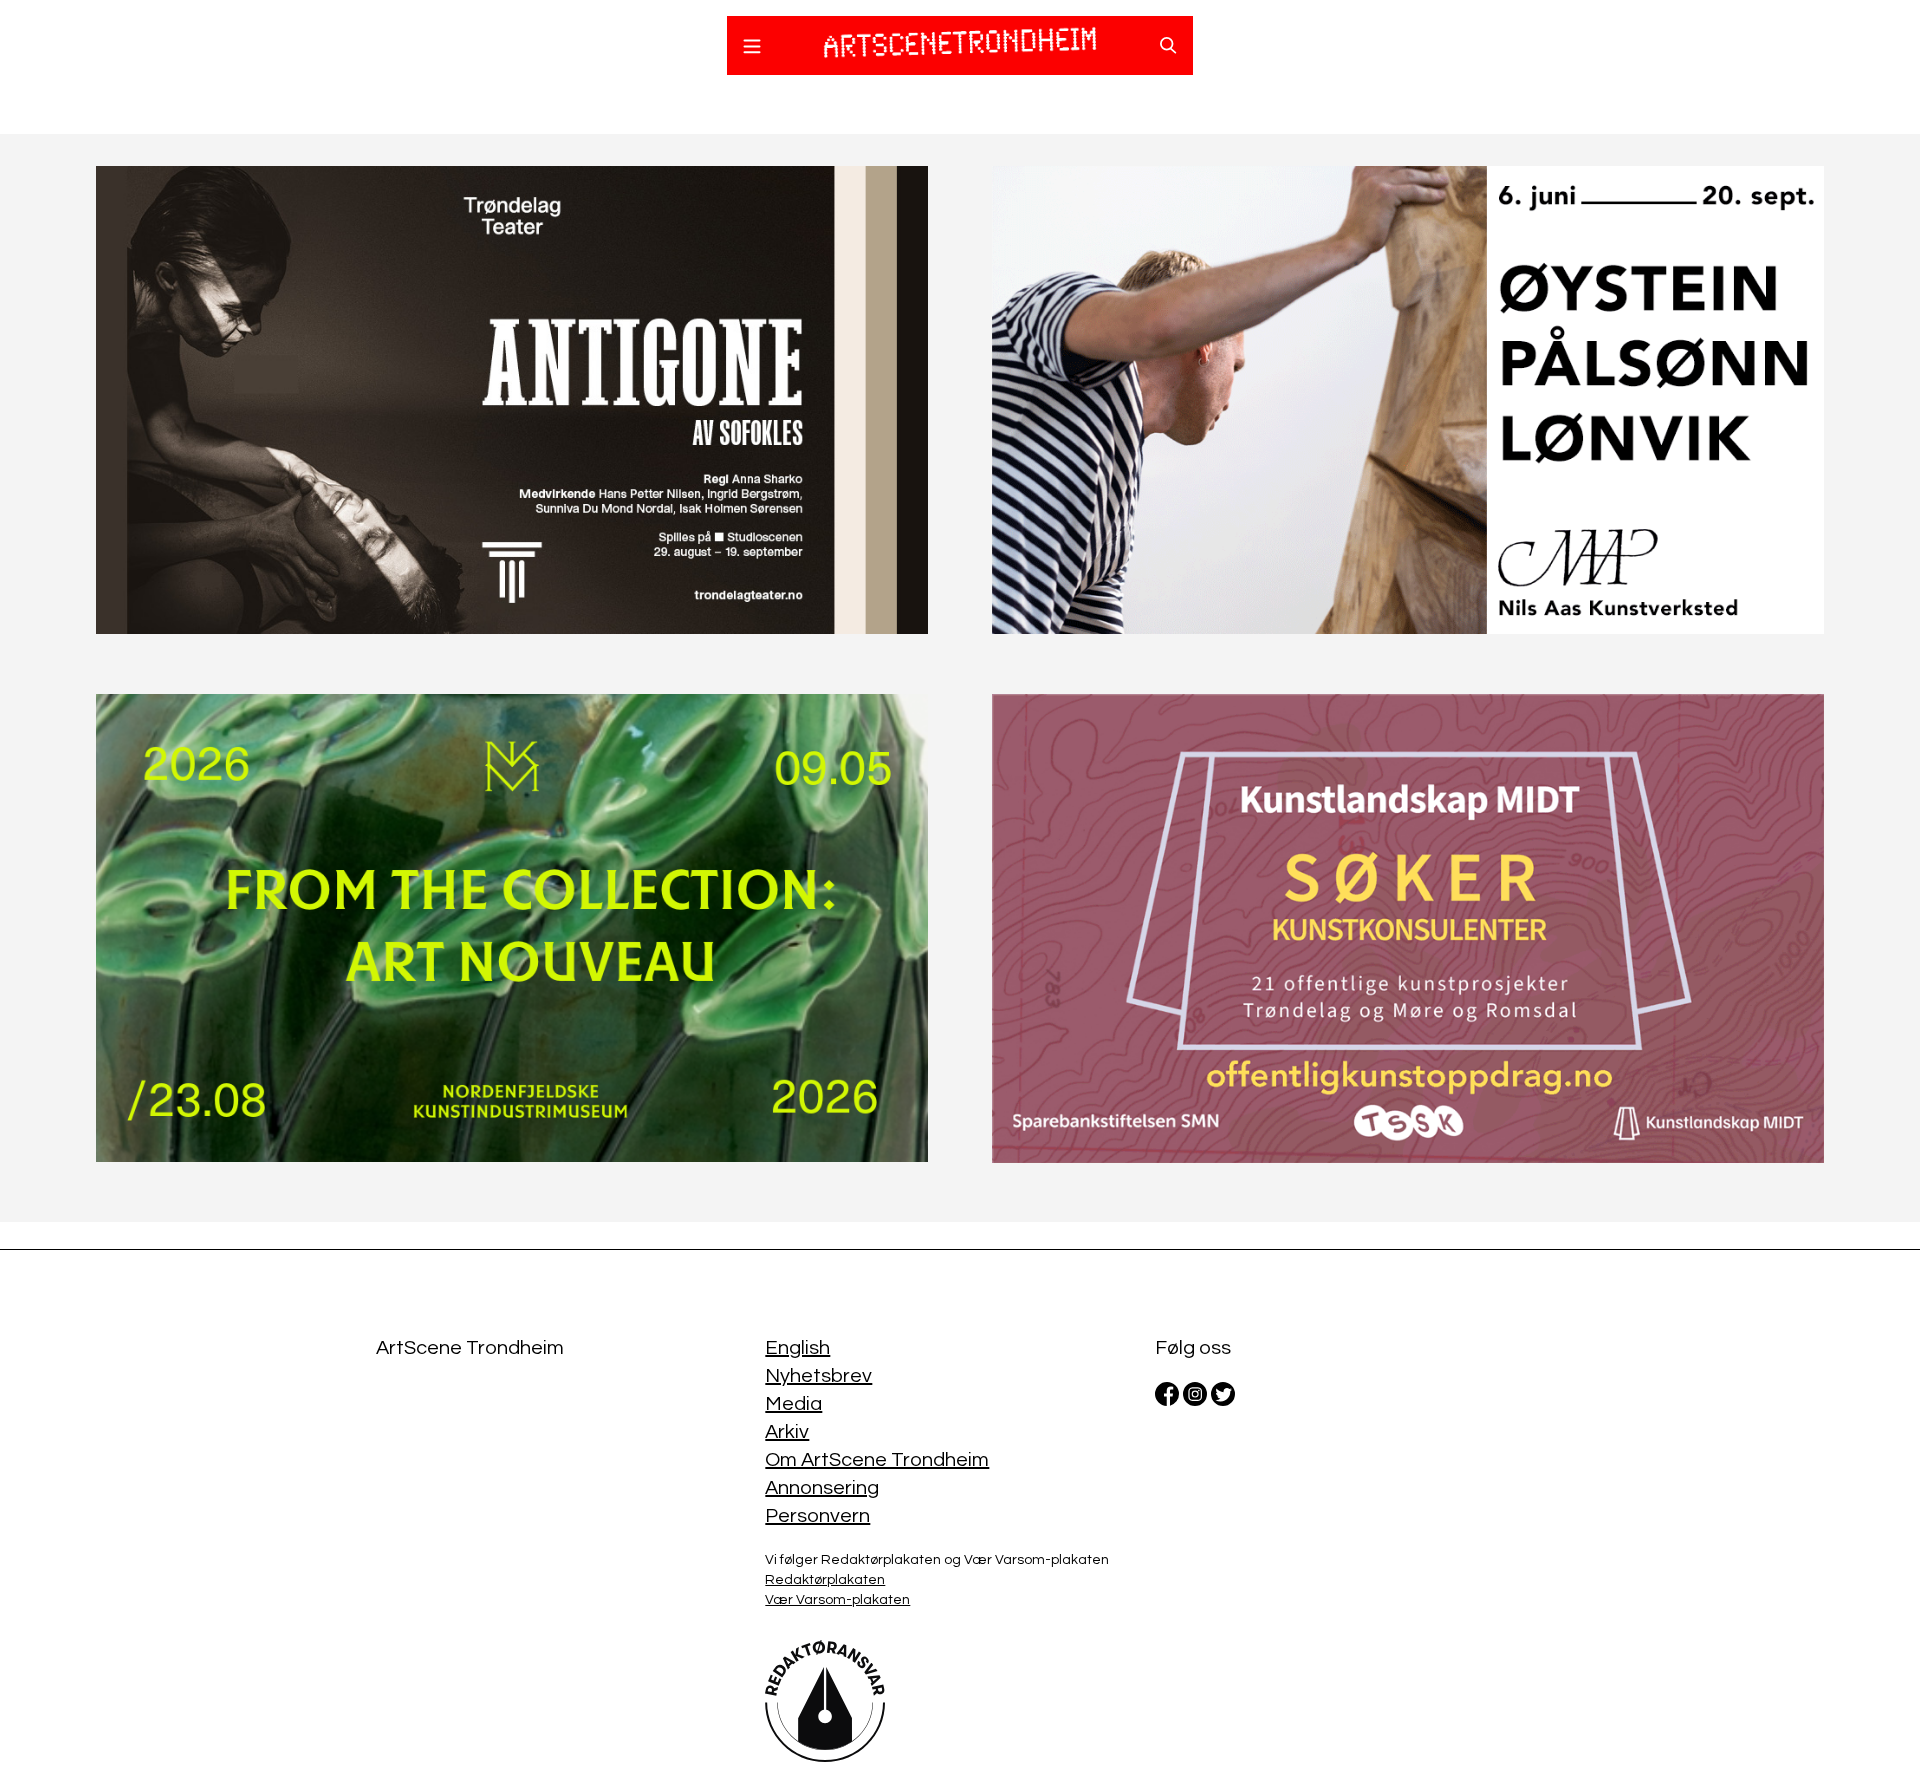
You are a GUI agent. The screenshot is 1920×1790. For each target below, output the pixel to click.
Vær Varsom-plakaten (837, 1600)
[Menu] (752, 49)
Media (793, 1404)
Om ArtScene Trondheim (877, 1460)
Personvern (817, 1516)
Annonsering (822, 1488)
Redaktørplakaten (825, 1580)
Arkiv (787, 1432)
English (797, 1348)
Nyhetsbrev (818, 1376)
